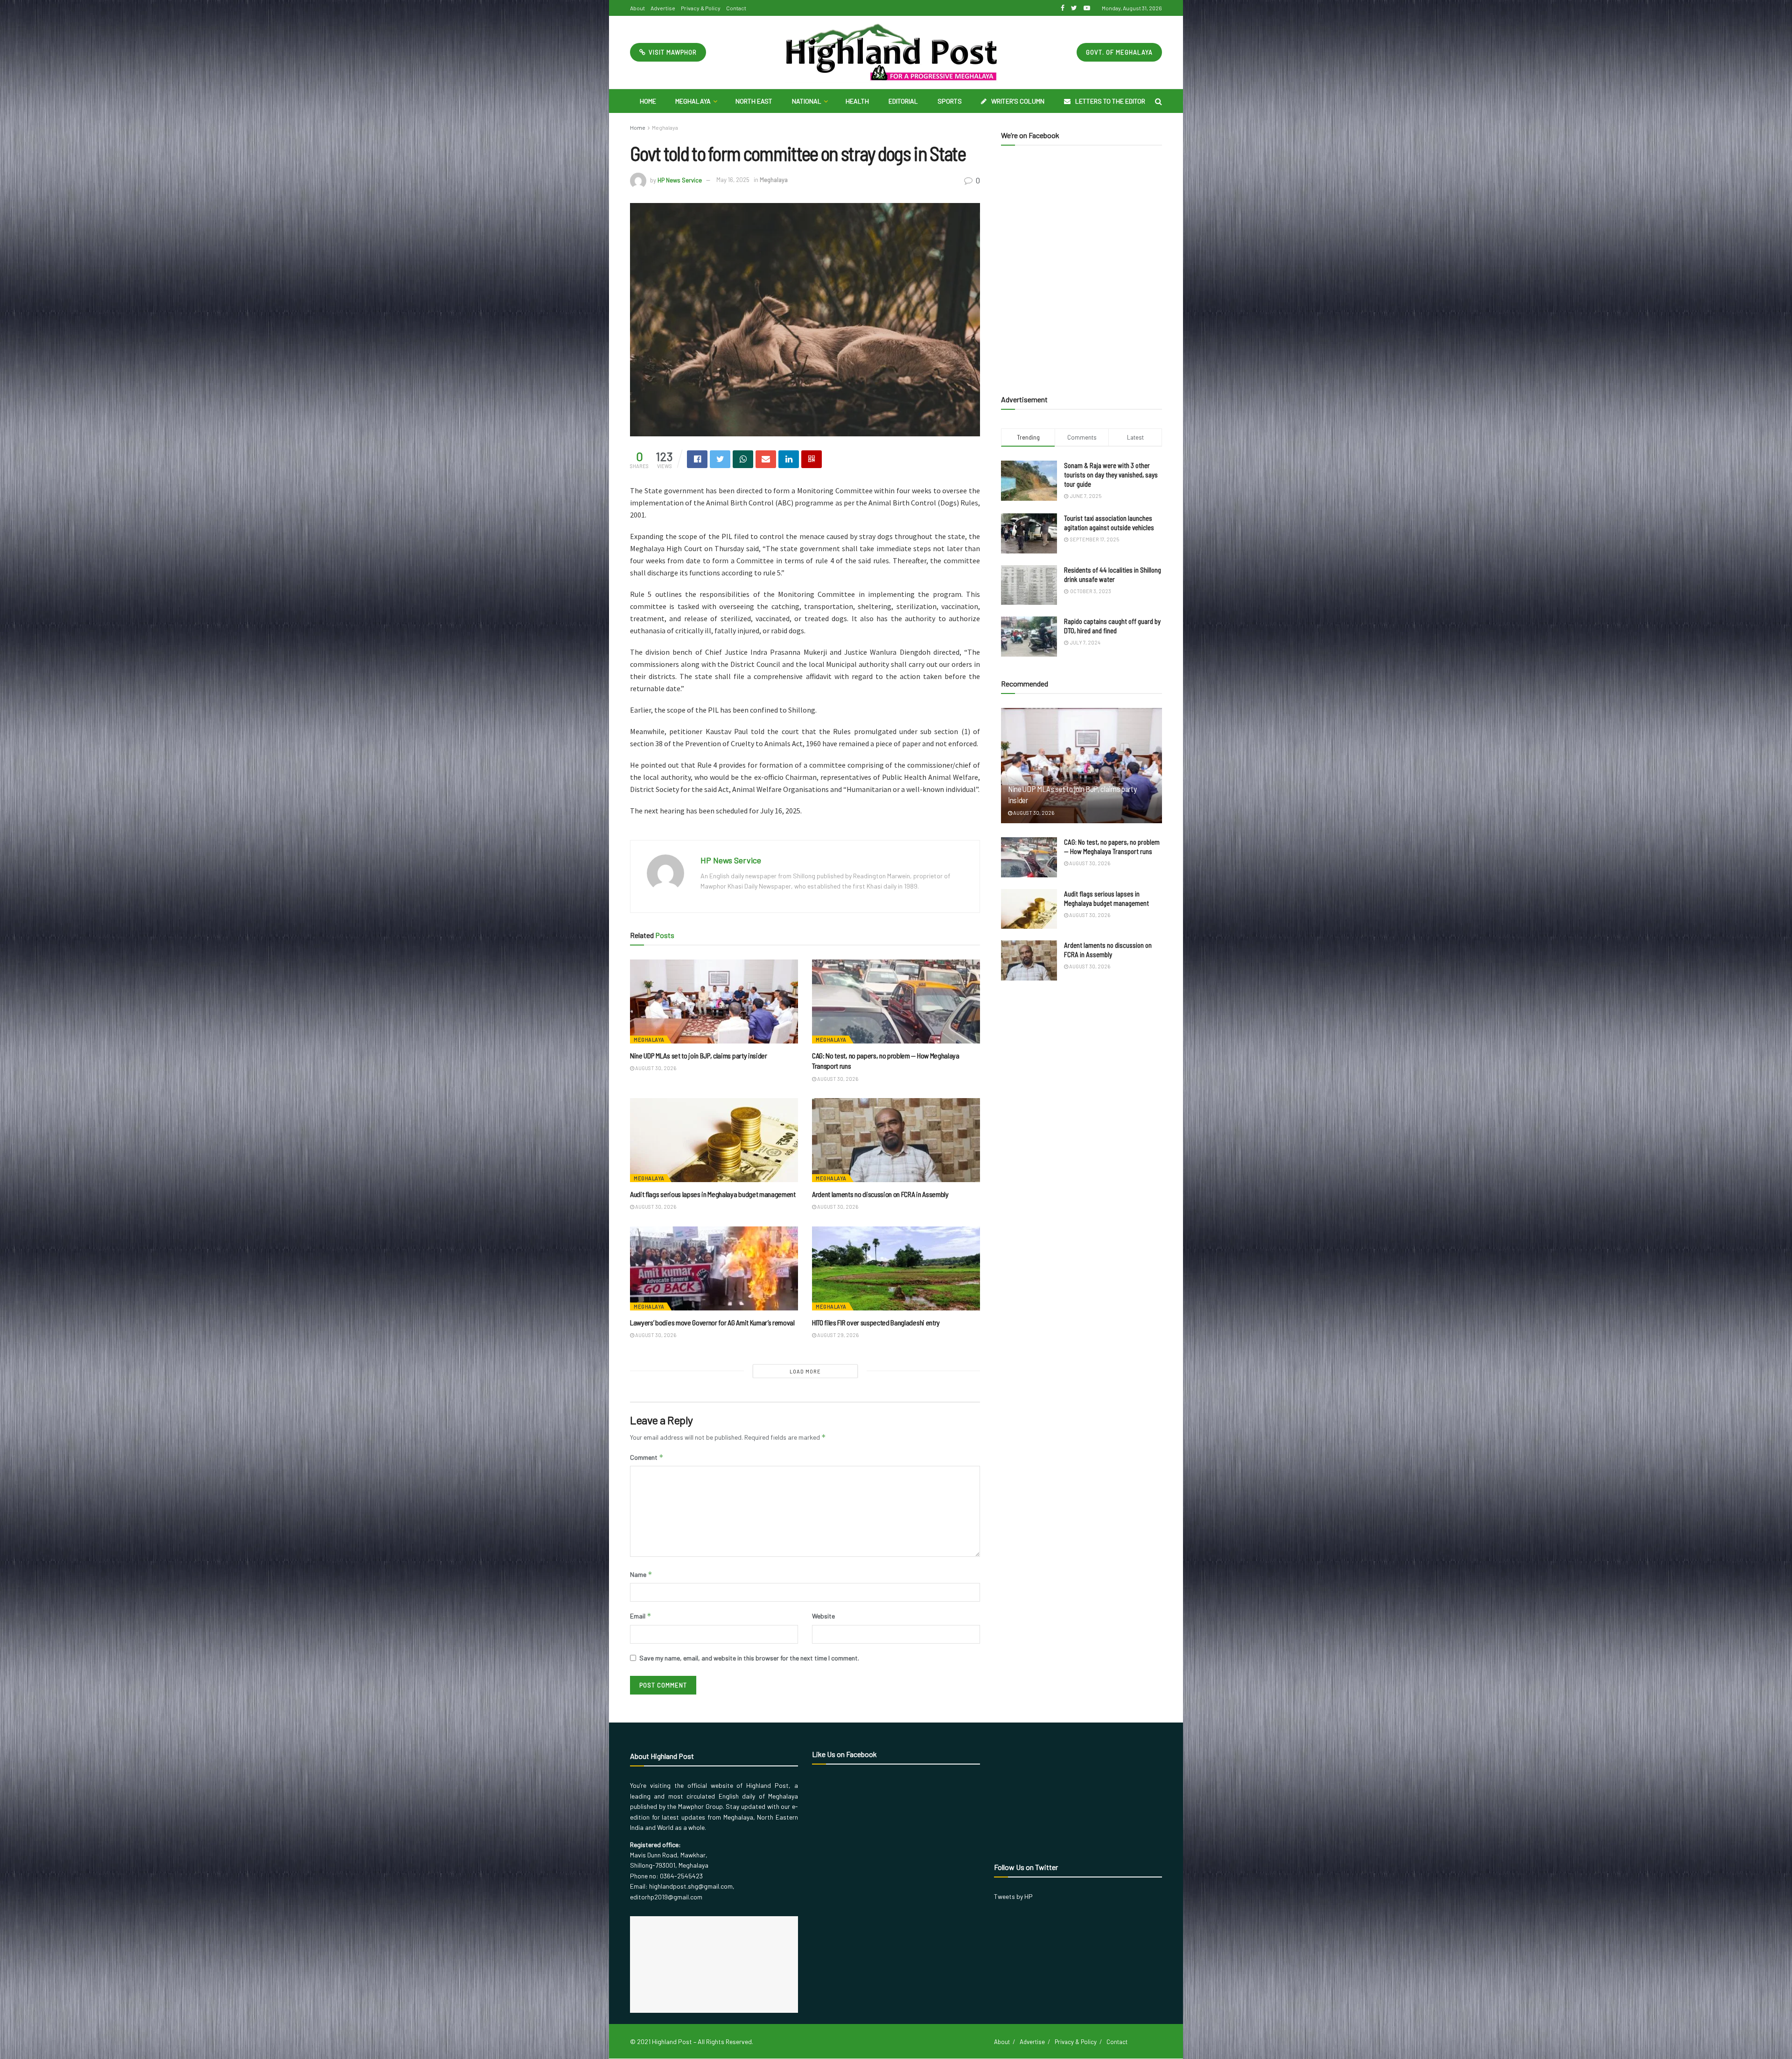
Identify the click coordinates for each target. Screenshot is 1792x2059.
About (637, 8)
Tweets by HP (1013, 1896)
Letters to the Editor (1110, 101)
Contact (736, 8)
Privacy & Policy (701, 8)
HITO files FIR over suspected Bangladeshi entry (876, 1322)
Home (648, 101)
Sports (950, 101)
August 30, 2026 (655, 1068)
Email (641, 1616)
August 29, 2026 (837, 1335)
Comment (647, 1457)
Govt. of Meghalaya (1119, 52)
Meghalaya (693, 101)
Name (641, 1574)
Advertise (663, 8)
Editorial (903, 101)
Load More (805, 1371)
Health (857, 101)
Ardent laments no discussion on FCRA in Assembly (880, 1194)
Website (823, 1616)
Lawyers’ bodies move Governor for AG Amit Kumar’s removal (712, 1322)
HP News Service (680, 180)
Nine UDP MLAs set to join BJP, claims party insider (699, 1055)
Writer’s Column (1018, 101)
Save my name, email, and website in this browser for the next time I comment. (749, 1658)
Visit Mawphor (672, 52)
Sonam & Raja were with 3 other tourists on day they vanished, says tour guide (1111, 475)
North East (754, 101)
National (807, 101)
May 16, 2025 (733, 180)
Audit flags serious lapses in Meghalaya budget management (713, 1194)
